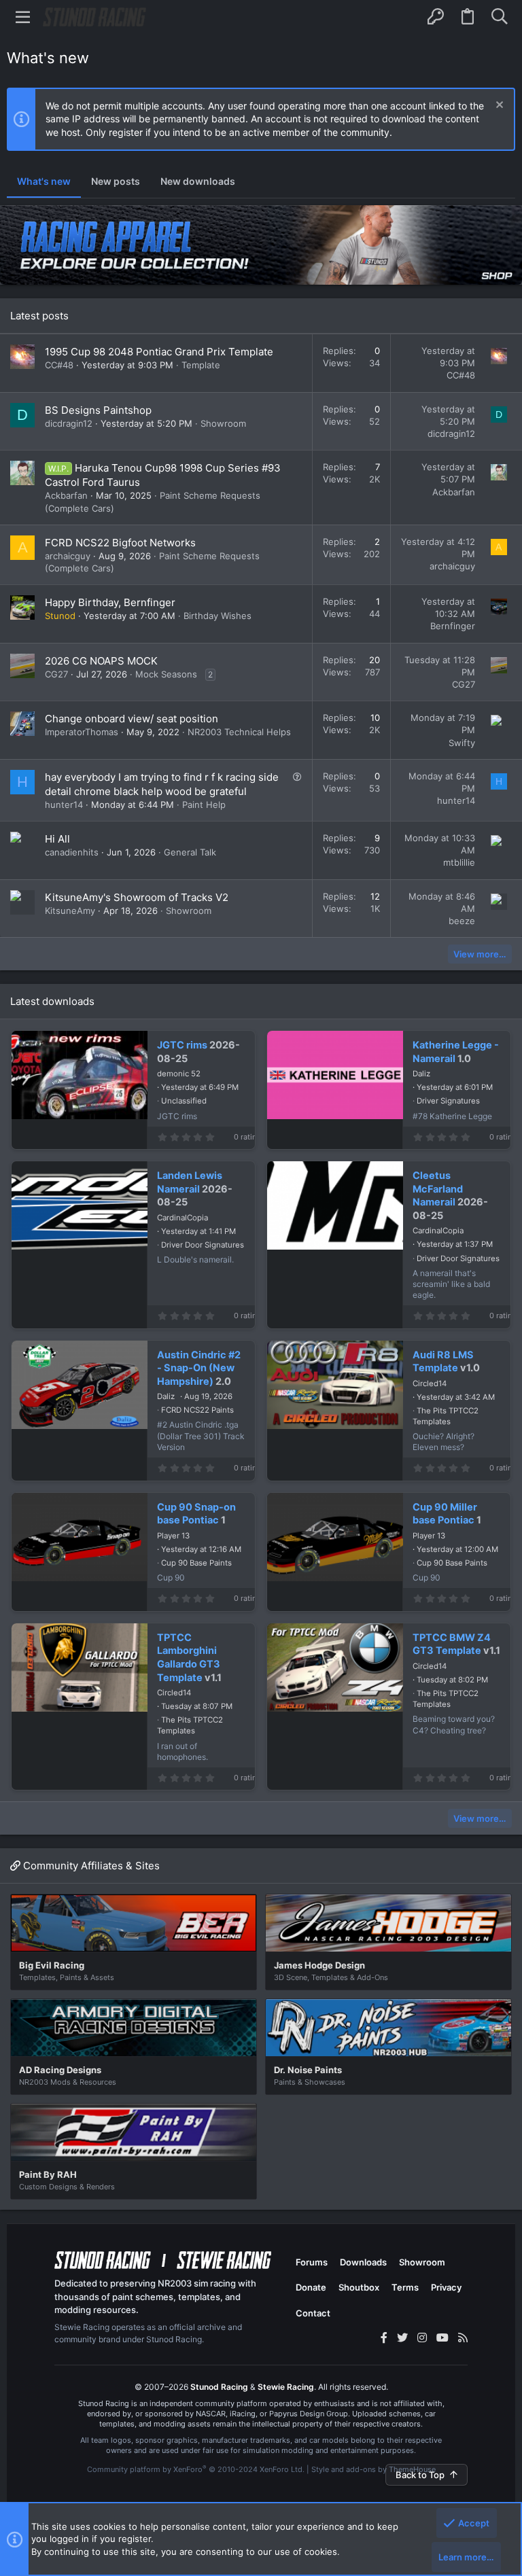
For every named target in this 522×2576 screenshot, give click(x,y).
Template (201, 365)
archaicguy (68, 556)
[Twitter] (402, 2337)
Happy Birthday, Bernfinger (110, 602)
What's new (44, 181)
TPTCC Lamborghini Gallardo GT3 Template (189, 1658)
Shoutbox (359, 2287)
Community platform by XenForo (196, 2469)
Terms (405, 2287)
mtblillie (459, 862)
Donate (311, 2287)
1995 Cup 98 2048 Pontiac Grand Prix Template (159, 352)
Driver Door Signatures (203, 1245)
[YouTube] (442, 2337)
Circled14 (430, 1383)
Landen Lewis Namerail (190, 1182)
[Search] (499, 17)
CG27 (56, 674)
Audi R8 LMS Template (443, 1362)
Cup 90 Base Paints (196, 1563)
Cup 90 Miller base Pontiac (445, 1514)
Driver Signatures (448, 1101)
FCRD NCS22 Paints (197, 1410)
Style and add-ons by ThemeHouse (373, 2469)
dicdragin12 (69, 423)
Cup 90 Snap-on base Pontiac (196, 1514)
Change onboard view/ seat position (132, 719)
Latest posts (39, 316)
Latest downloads (52, 1001)
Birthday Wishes (217, 616)
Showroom (223, 423)
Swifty (462, 743)
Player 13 (173, 1536)
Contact (313, 2313)
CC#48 (59, 365)
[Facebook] (384, 2337)
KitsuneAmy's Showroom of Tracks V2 (137, 897)
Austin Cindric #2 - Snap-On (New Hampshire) (199, 1368)
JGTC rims (182, 1045)
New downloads (198, 181)
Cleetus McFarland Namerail (438, 1189)
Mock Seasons (166, 674)
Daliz (421, 1074)
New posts (116, 181)
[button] (23, 17)
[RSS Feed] (463, 2337)
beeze (462, 921)
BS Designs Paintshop (98, 410)
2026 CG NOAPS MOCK (101, 661)
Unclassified (184, 1101)
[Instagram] (422, 2337)
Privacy (446, 2287)
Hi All (57, 839)
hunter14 (64, 805)
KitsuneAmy (70, 911)
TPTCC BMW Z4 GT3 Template (452, 1644)
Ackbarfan (66, 495)
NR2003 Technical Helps (239, 732)
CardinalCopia (182, 1218)
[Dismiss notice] (498, 106)
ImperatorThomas (82, 732)
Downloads (363, 2262)
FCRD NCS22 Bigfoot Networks (120, 543)
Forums (312, 2262)
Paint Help (204, 805)
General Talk (190, 852)
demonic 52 (179, 1074)
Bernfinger (453, 626)
